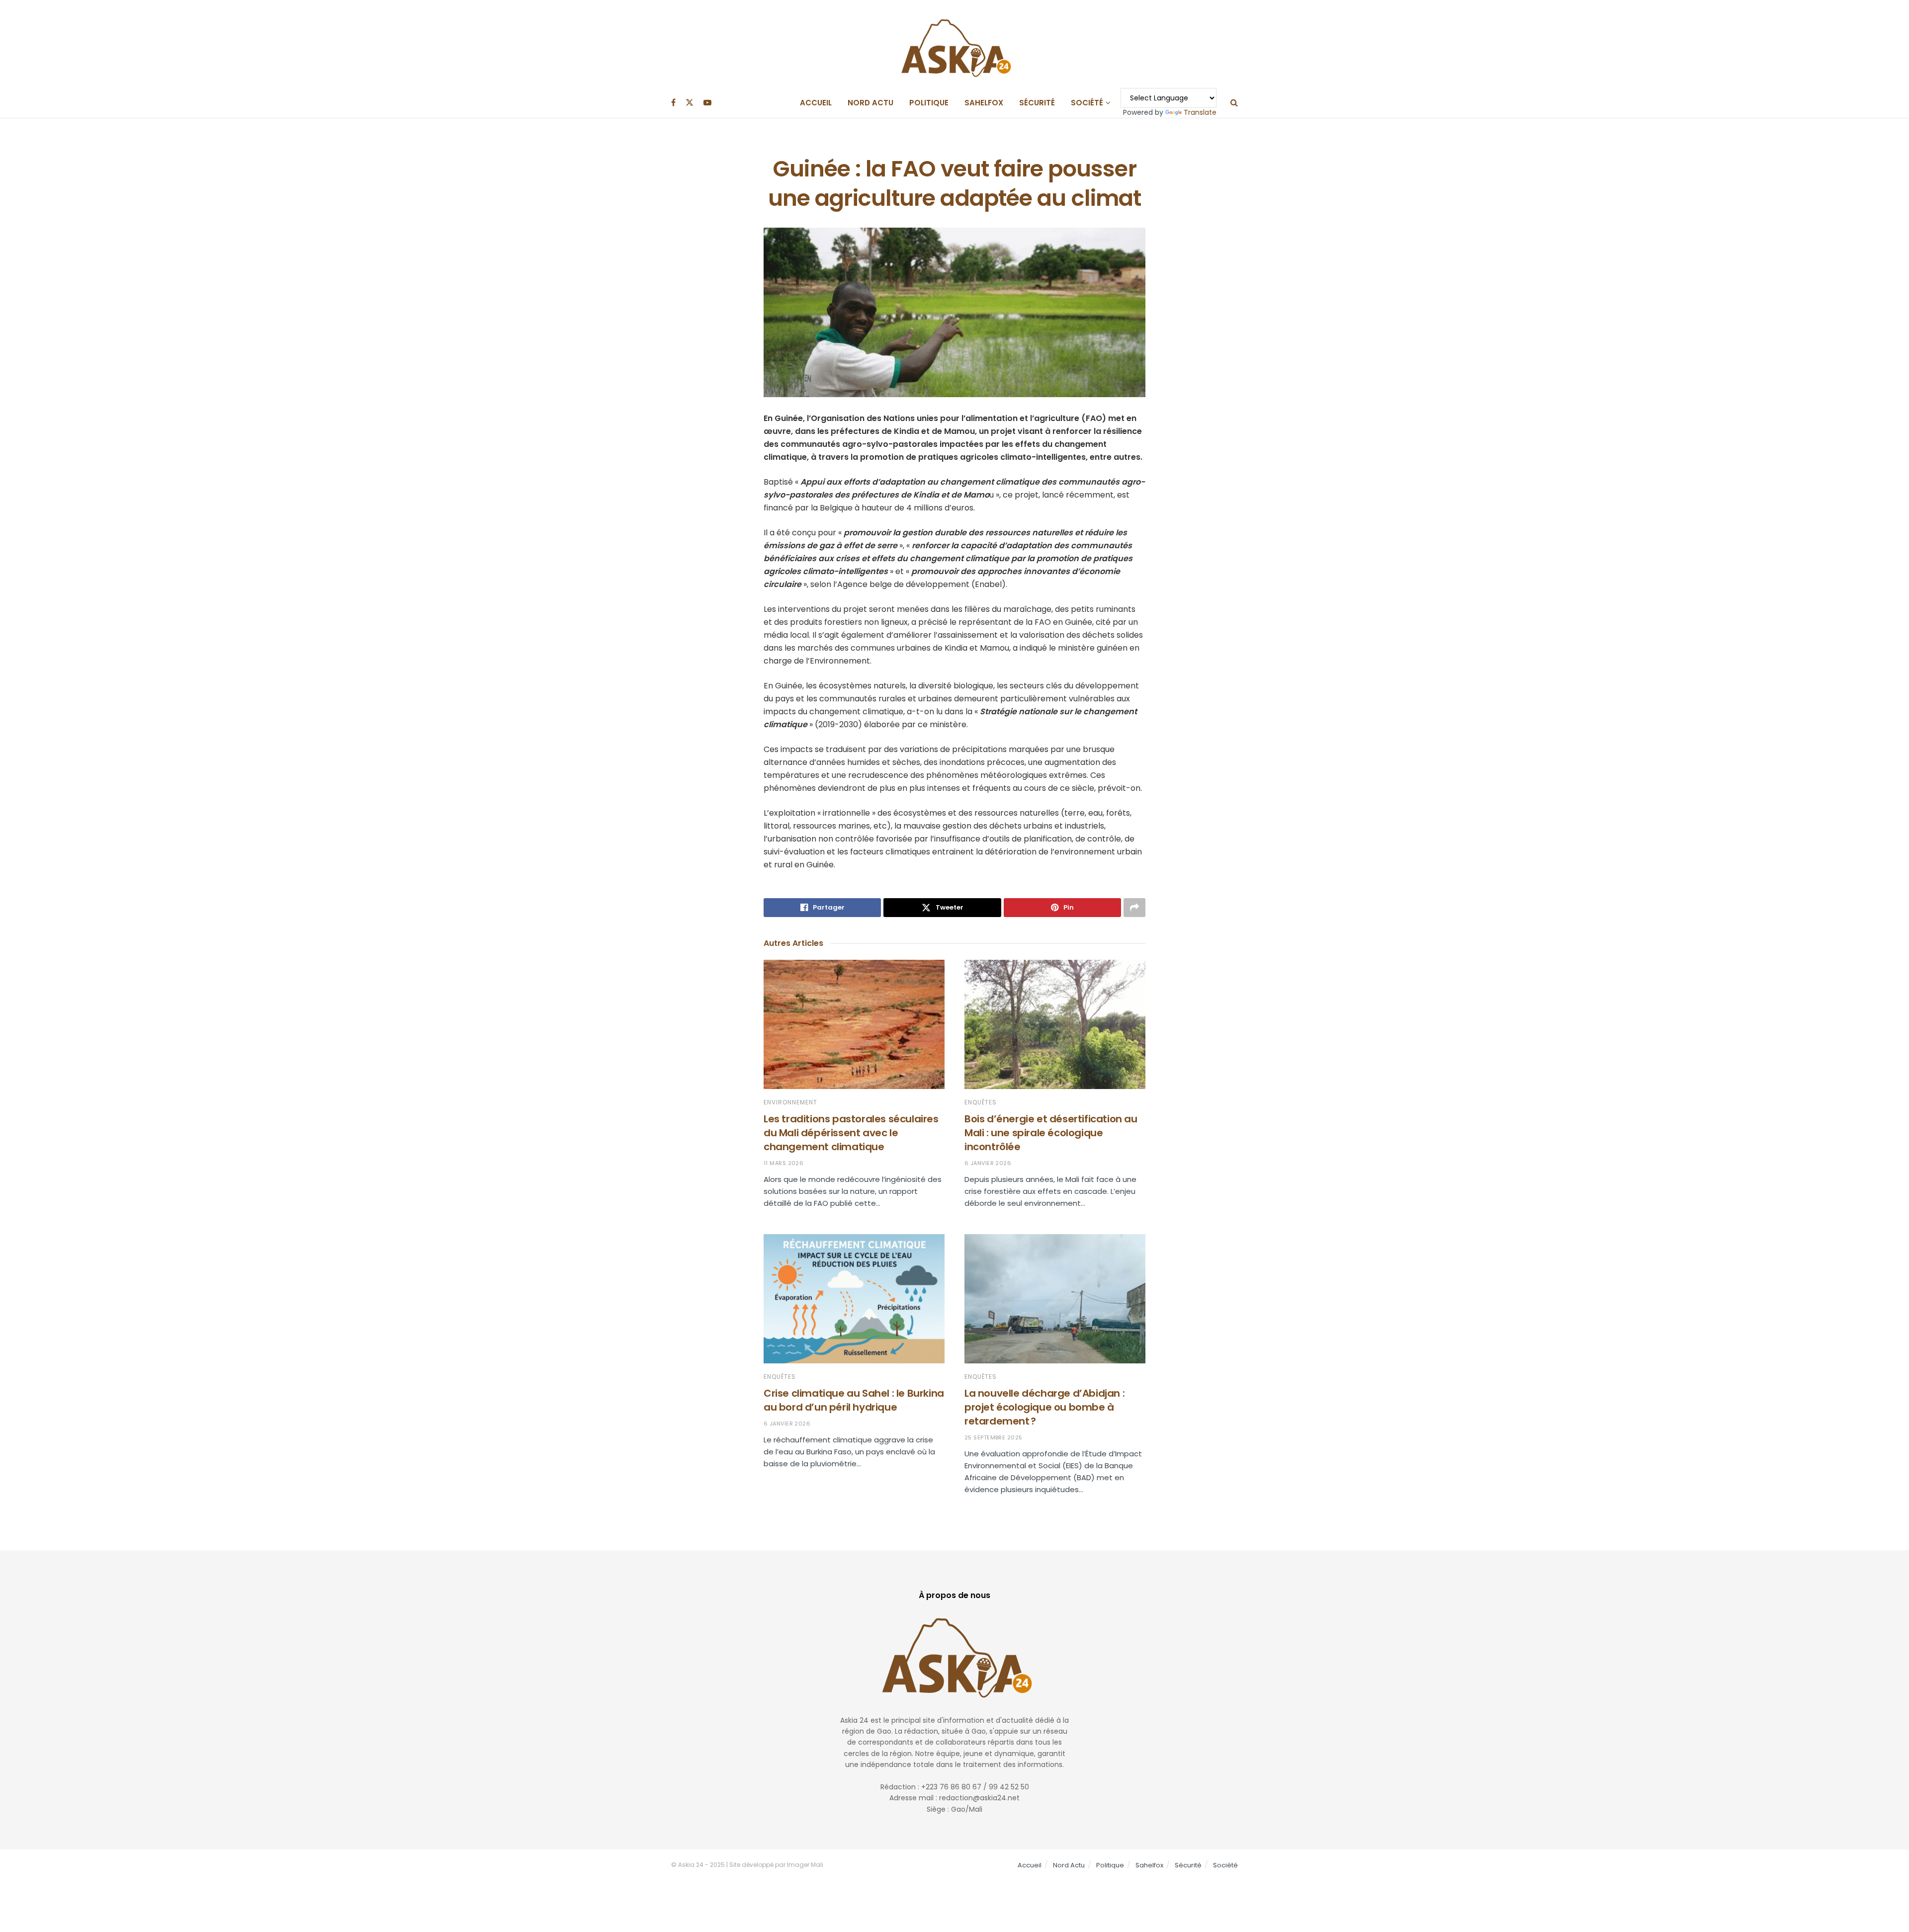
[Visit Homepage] (954, 44)
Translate (1200, 112)
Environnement (790, 1102)
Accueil (816, 103)
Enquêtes (981, 1102)
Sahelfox (984, 103)
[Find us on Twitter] (690, 103)
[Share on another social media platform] (1134, 908)
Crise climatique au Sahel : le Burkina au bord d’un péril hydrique (854, 1400)
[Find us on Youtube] (707, 103)
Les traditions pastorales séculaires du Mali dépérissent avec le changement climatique (851, 1133)
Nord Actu (870, 103)
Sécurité (1037, 103)
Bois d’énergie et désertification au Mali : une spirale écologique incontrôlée (1051, 1133)
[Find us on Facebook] (673, 103)
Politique (929, 103)
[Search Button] (1234, 103)
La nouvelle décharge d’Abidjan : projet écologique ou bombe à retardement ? (1044, 1407)
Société (1087, 103)
